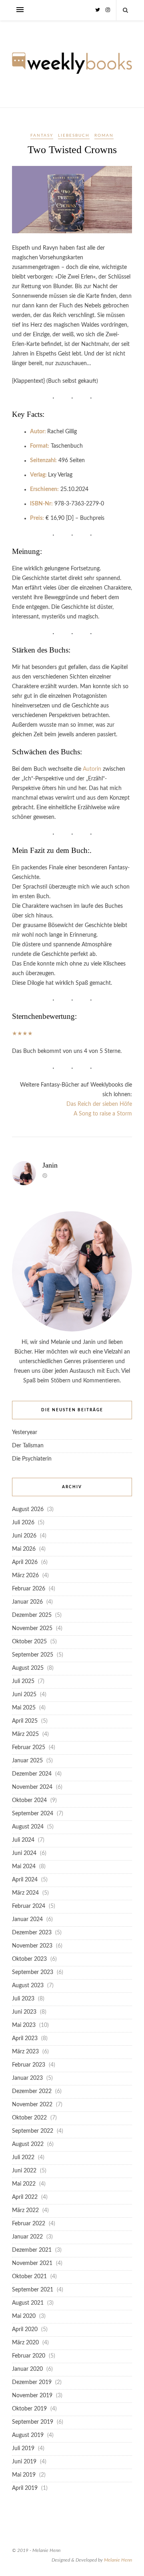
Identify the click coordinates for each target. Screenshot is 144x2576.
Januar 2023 (27, 2078)
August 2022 (28, 2144)
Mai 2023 (24, 2025)
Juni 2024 (24, 1853)
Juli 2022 (23, 2158)
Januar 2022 (27, 2237)
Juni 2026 (24, 1536)
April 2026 (25, 1562)
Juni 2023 (24, 2012)
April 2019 (25, 2488)
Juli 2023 (23, 1999)
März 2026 (25, 1576)
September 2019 (33, 2422)
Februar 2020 (29, 2356)
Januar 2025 (27, 1761)
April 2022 (25, 2197)
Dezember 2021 (32, 2250)
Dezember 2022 (32, 2091)
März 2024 (25, 1893)
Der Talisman (28, 1446)
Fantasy (42, 135)
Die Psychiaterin (32, 1459)
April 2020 (25, 2330)
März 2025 (25, 1734)
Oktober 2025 (29, 1642)
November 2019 (32, 2396)
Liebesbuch (74, 135)
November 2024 (32, 1787)
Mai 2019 (24, 2475)
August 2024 (28, 1827)
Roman (104, 135)
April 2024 (25, 1880)
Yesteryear (25, 1432)
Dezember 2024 (32, 1774)
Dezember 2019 (32, 2382)
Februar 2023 (29, 2065)
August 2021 (28, 2303)
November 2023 (32, 1946)
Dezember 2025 (32, 1615)
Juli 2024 (23, 1840)
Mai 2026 (24, 1549)
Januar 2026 (27, 1602)
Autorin (92, 769)
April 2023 (25, 2039)
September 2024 (33, 1814)
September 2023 (33, 1972)
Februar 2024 (29, 1906)
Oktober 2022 (29, 2118)
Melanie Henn (118, 2560)
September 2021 (33, 2290)
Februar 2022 (29, 2224)
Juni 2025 (24, 1695)
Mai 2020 (24, 2316)
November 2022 (32, 2105)
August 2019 (28, 2435)
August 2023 (28, 1986)
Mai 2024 (24, 1867)
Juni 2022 (24, 2171)
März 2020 (25, 2343)
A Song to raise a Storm (103, 1114)
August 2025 (28, 1668)
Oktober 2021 (29, 2277)
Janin (50, 1165)
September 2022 (33, 2131)
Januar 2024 (27, 1919)
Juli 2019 (23, 2449)
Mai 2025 (24, 1708)
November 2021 (32, 2263)
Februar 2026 (29, 1589)
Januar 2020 (27, 2369)
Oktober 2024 (29, 1800)
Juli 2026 (23, 1523)
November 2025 (32, 1628)
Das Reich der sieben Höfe (99, 1104)
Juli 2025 (23, 1681)
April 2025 (25, 1721)
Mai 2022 (24, 2184)
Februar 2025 (29, 1748)
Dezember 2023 (32, 1933)
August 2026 (28, 1509)
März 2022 (25, 2210)
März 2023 (25, 2052)
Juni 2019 (24, 2462)
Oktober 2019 (29, 2409)
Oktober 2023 (29, 1959)
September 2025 (33, 1655)
